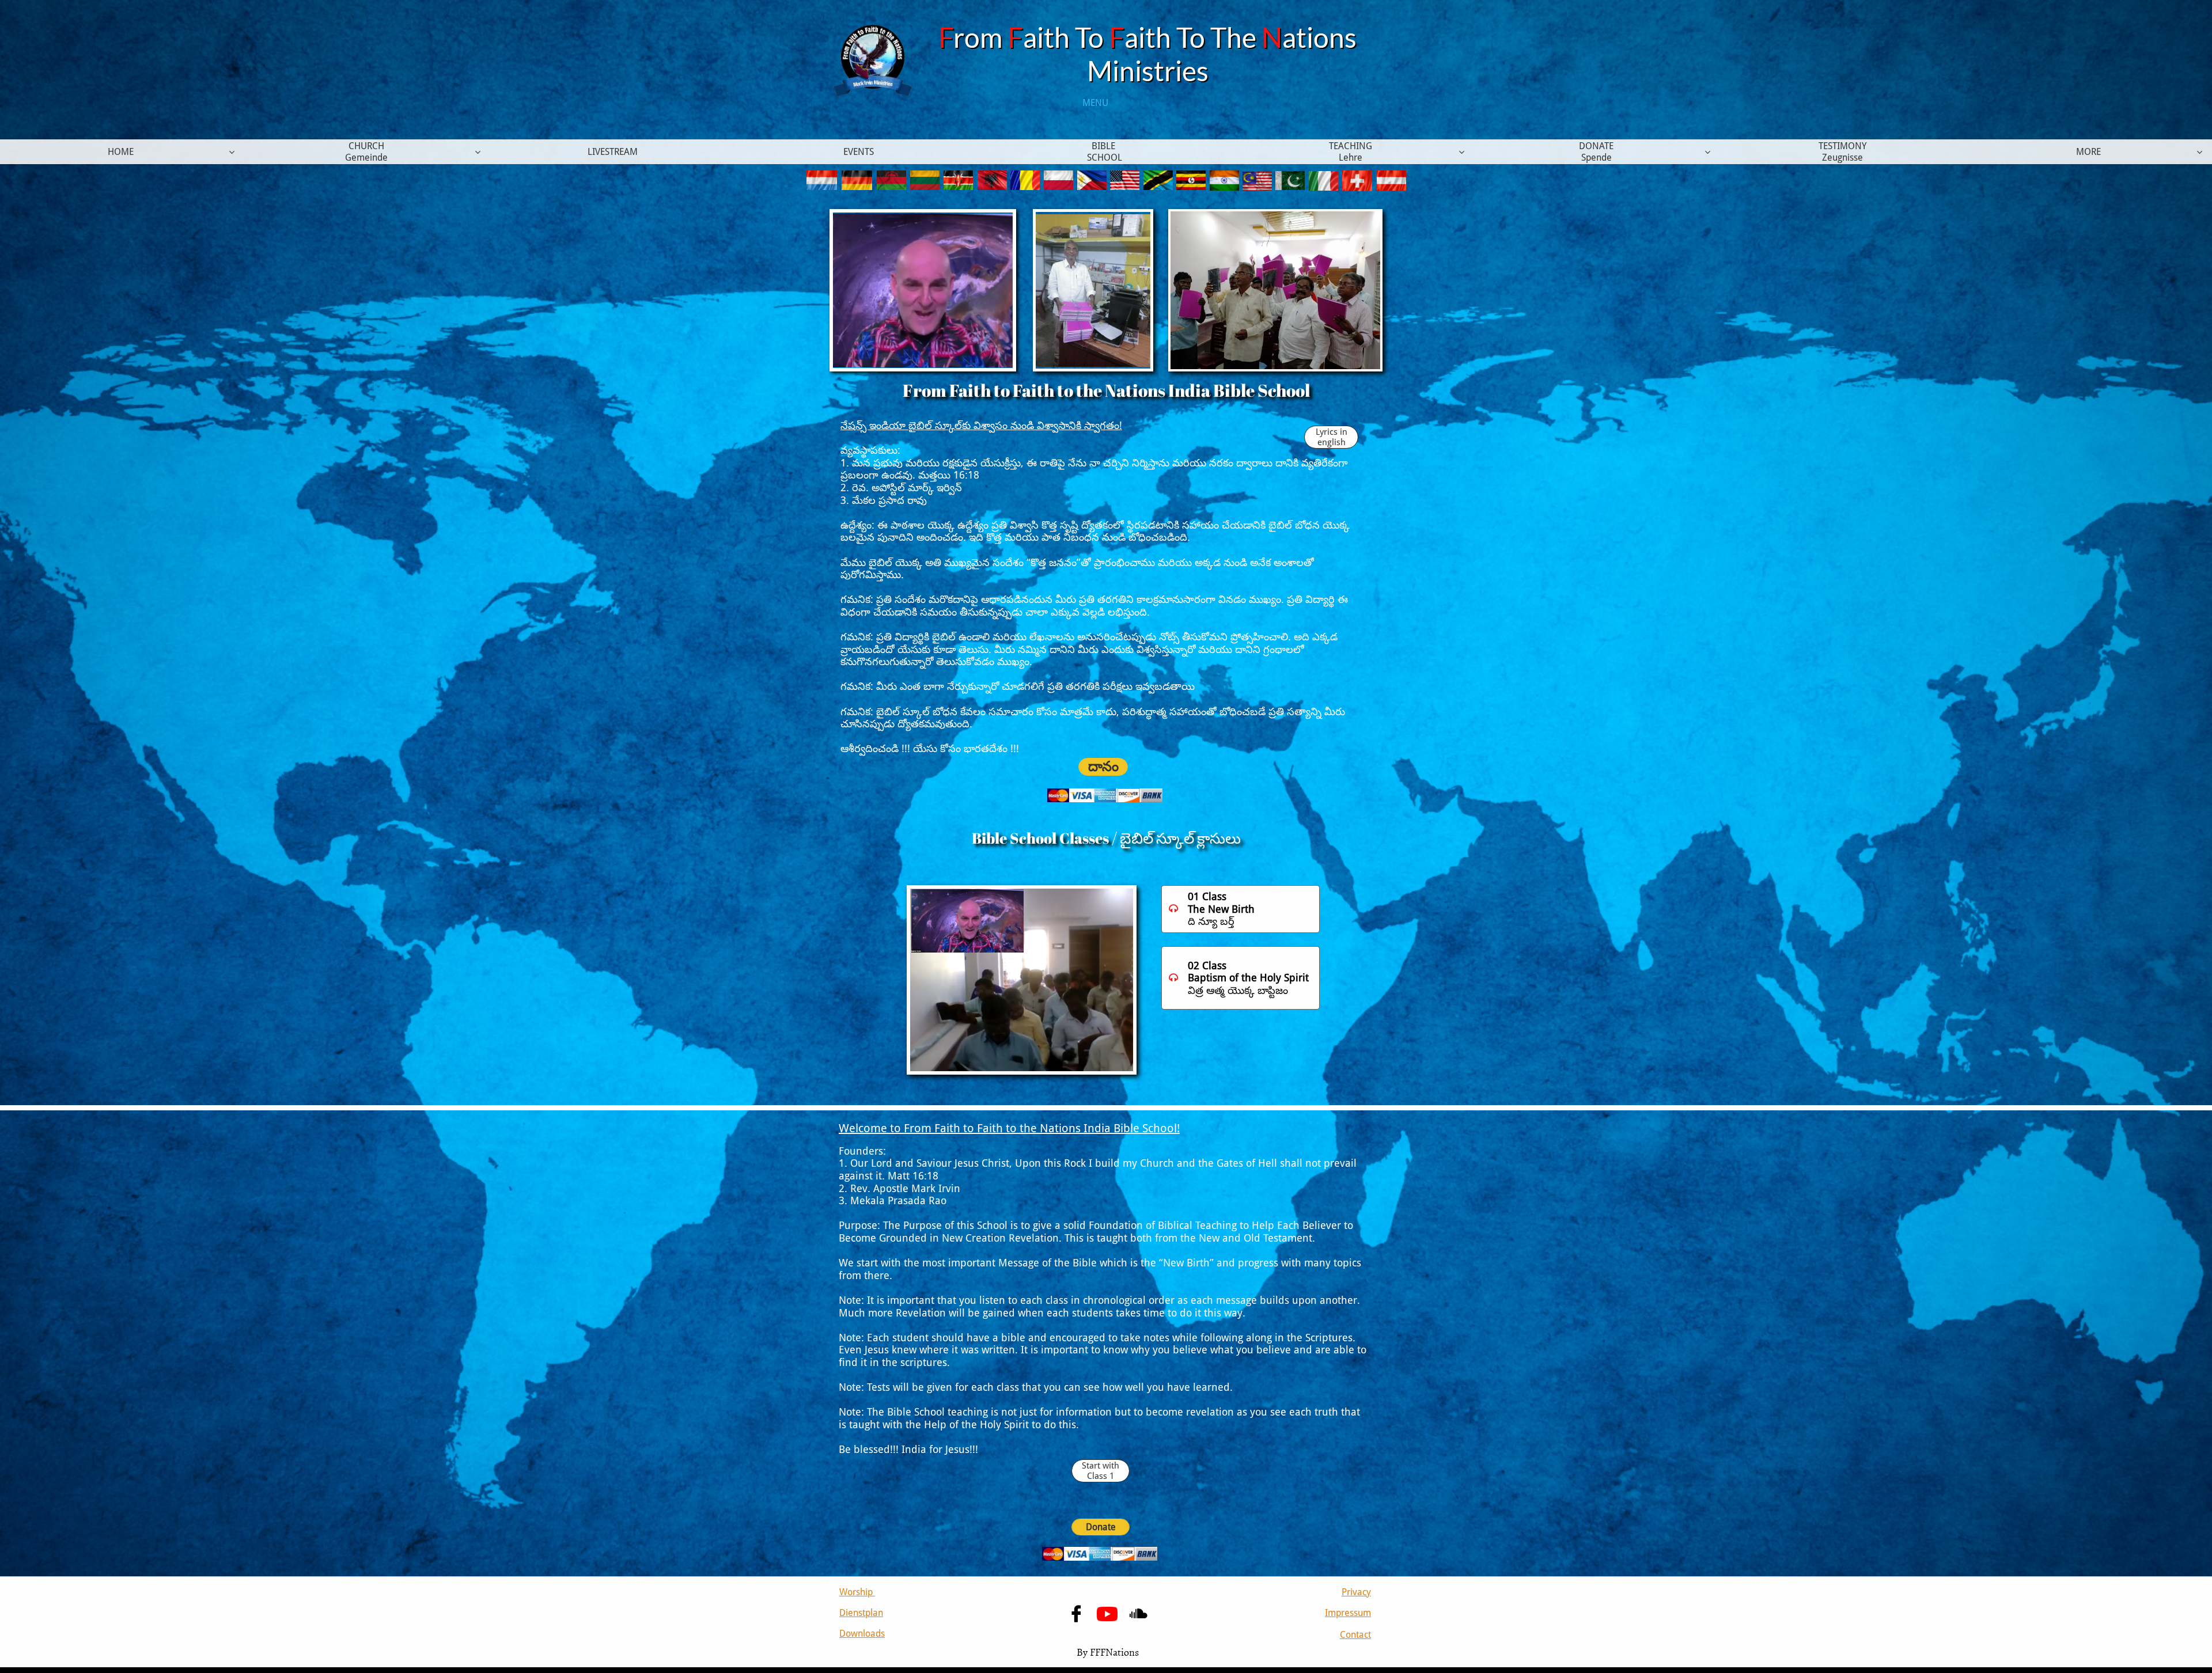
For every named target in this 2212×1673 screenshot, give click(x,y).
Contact (1355, 1635)
